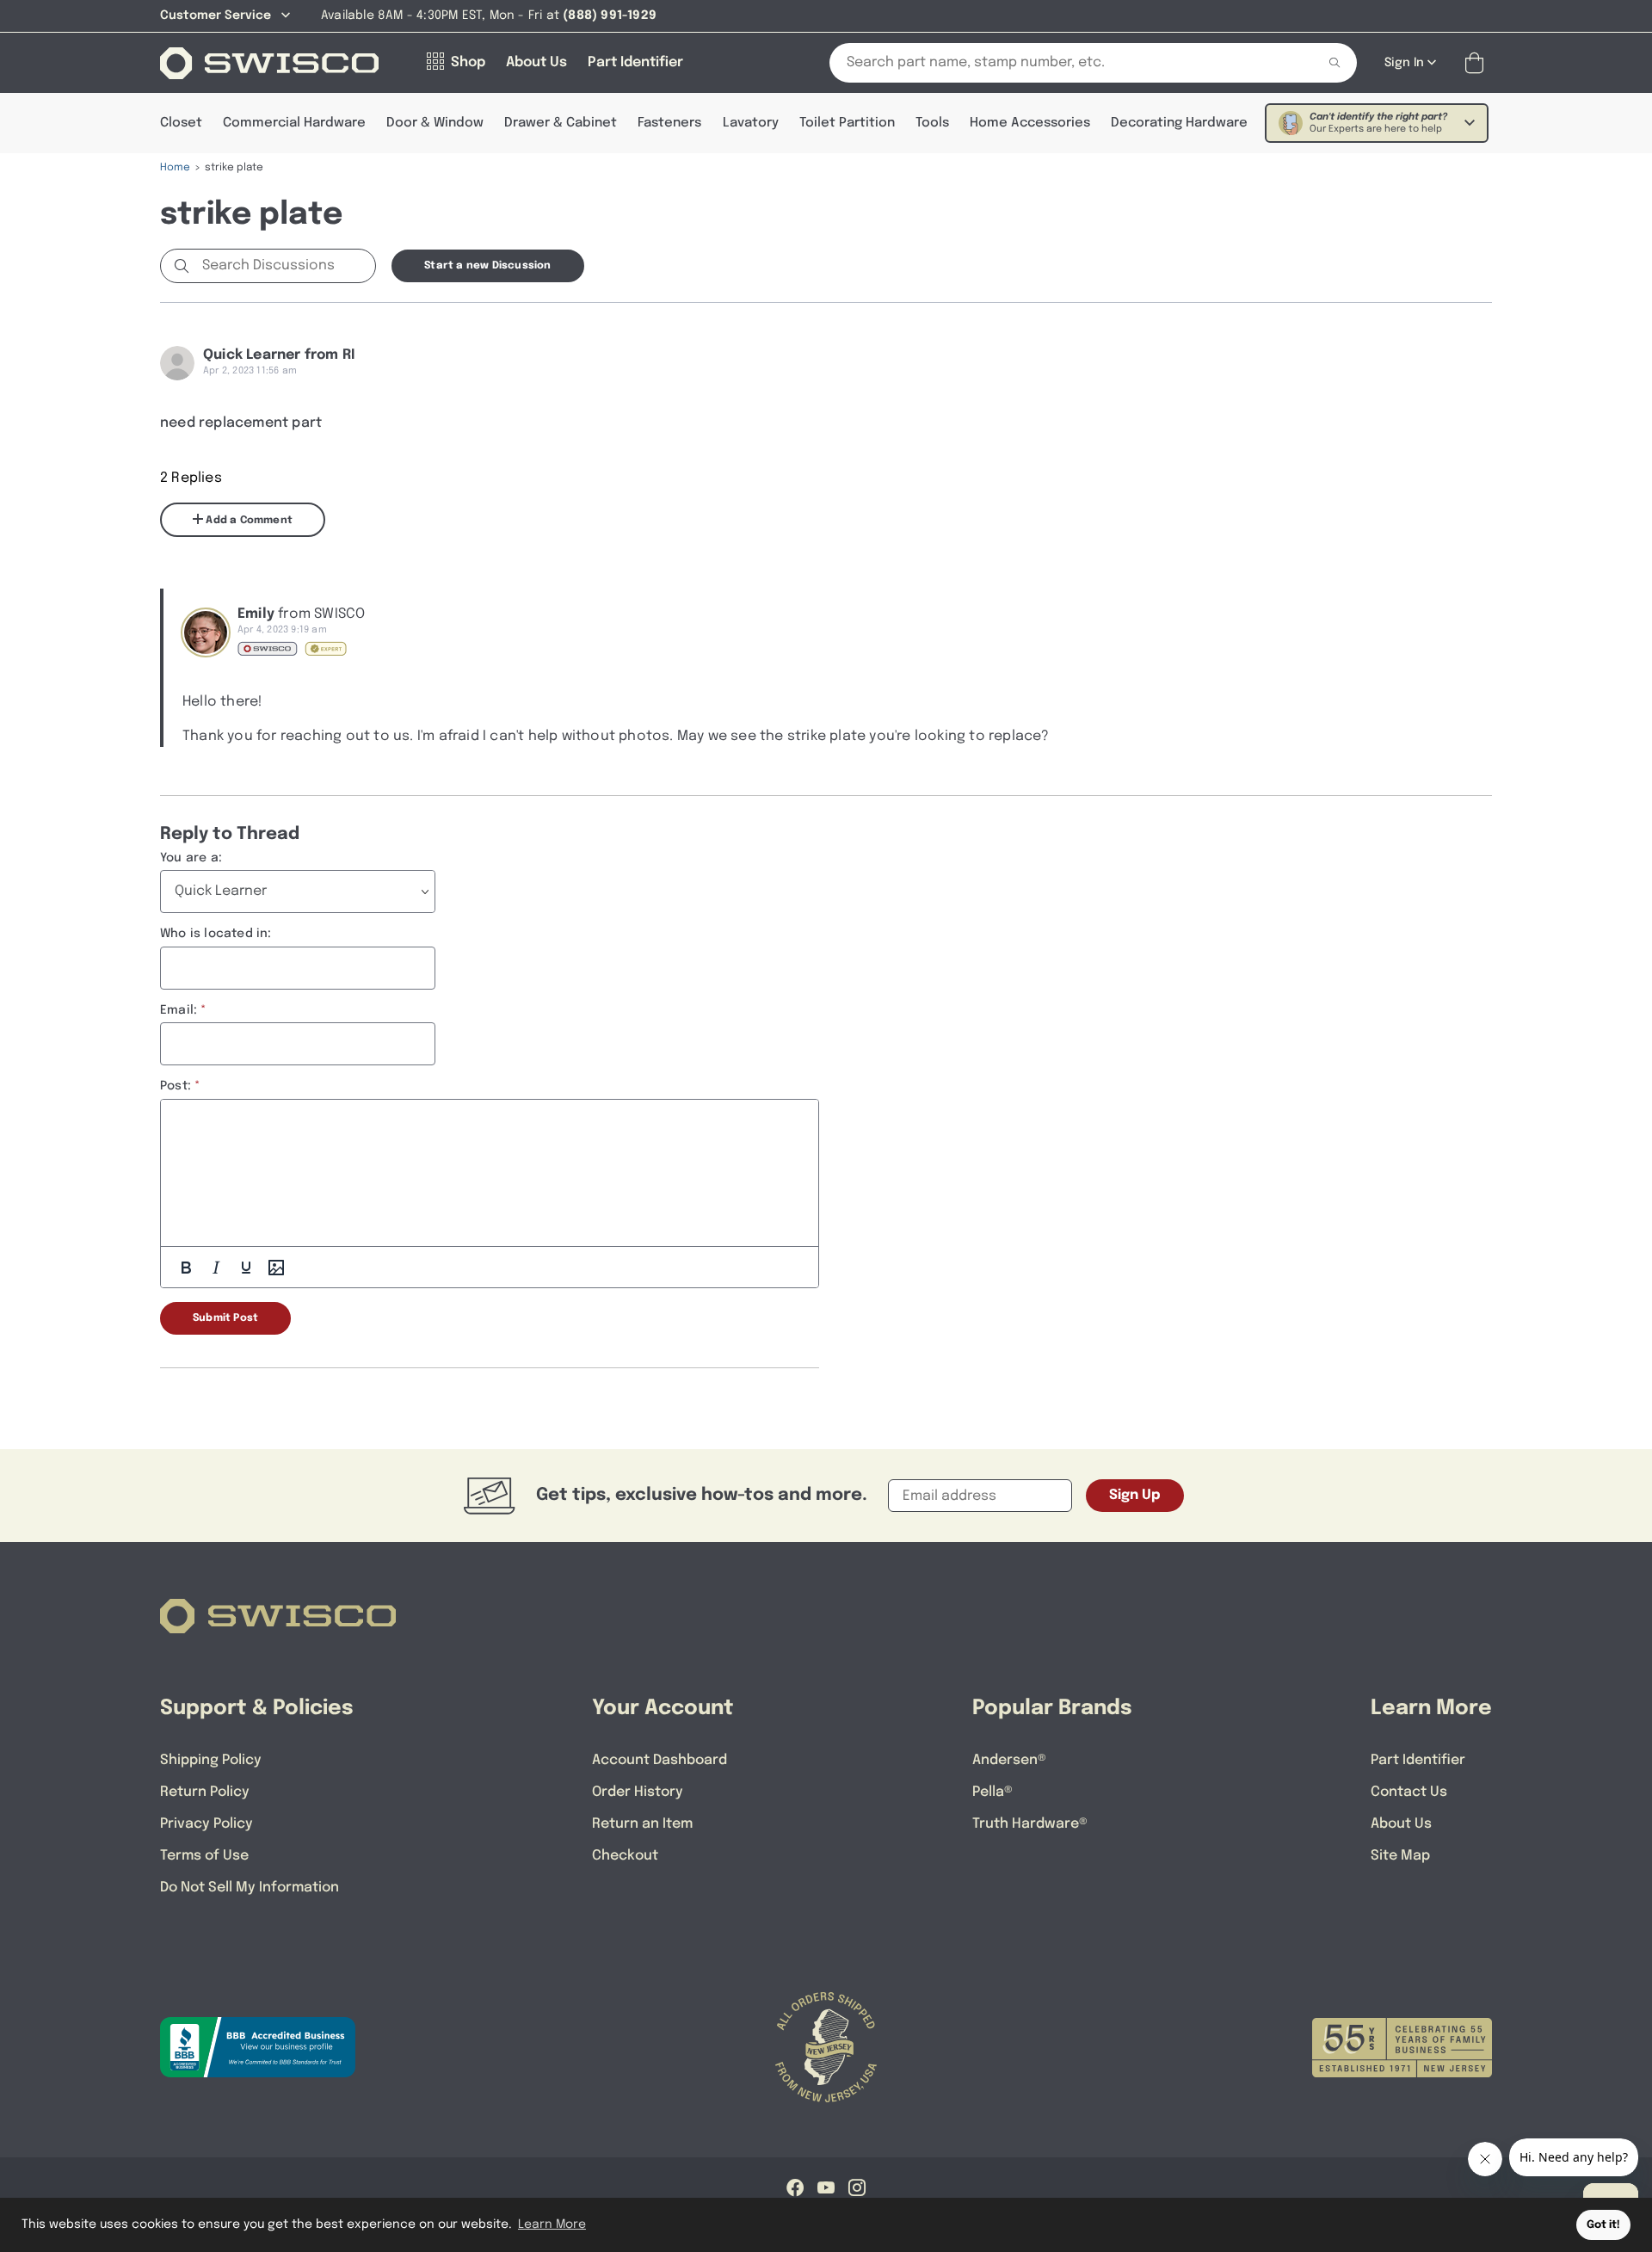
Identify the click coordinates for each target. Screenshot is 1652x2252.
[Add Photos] (276, 1268)
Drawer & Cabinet (561, 123)
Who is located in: (216, 934)
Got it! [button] (1603, 2225)
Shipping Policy (211, 1760)
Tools (932, 123)
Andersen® (1009, 1760)
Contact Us (1409, 1792)
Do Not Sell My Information (250, 1888)
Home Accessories (1030, 123)
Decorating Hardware (1179, 123)
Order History (638, 1792)
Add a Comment (248, 521)
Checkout (625, 1856)
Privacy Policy (206, 1824)
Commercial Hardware (294, 123)
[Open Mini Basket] (1478, 63)
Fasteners (669, 123)
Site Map (1400, 1856)
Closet (181, 123)
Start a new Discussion (487, 266)
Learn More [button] (552, 2224)
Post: (176, 1086)
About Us (1401, 1824)
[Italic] (216, 1268)
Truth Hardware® (1030, 1824)
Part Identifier (1418, 1760)
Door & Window (435, 123)
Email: (179, 1010)
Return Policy (205, 1792)
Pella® (992, 1792)
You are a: (191, 858)
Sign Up (1135, 1495)
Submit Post (225, 1318)
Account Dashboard (660, 1760)
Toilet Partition (847, 123)
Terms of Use (204, 1856)
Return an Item (642, 1824)
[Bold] (186, 1268)
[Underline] (246, 1268)
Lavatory (751, 123)
